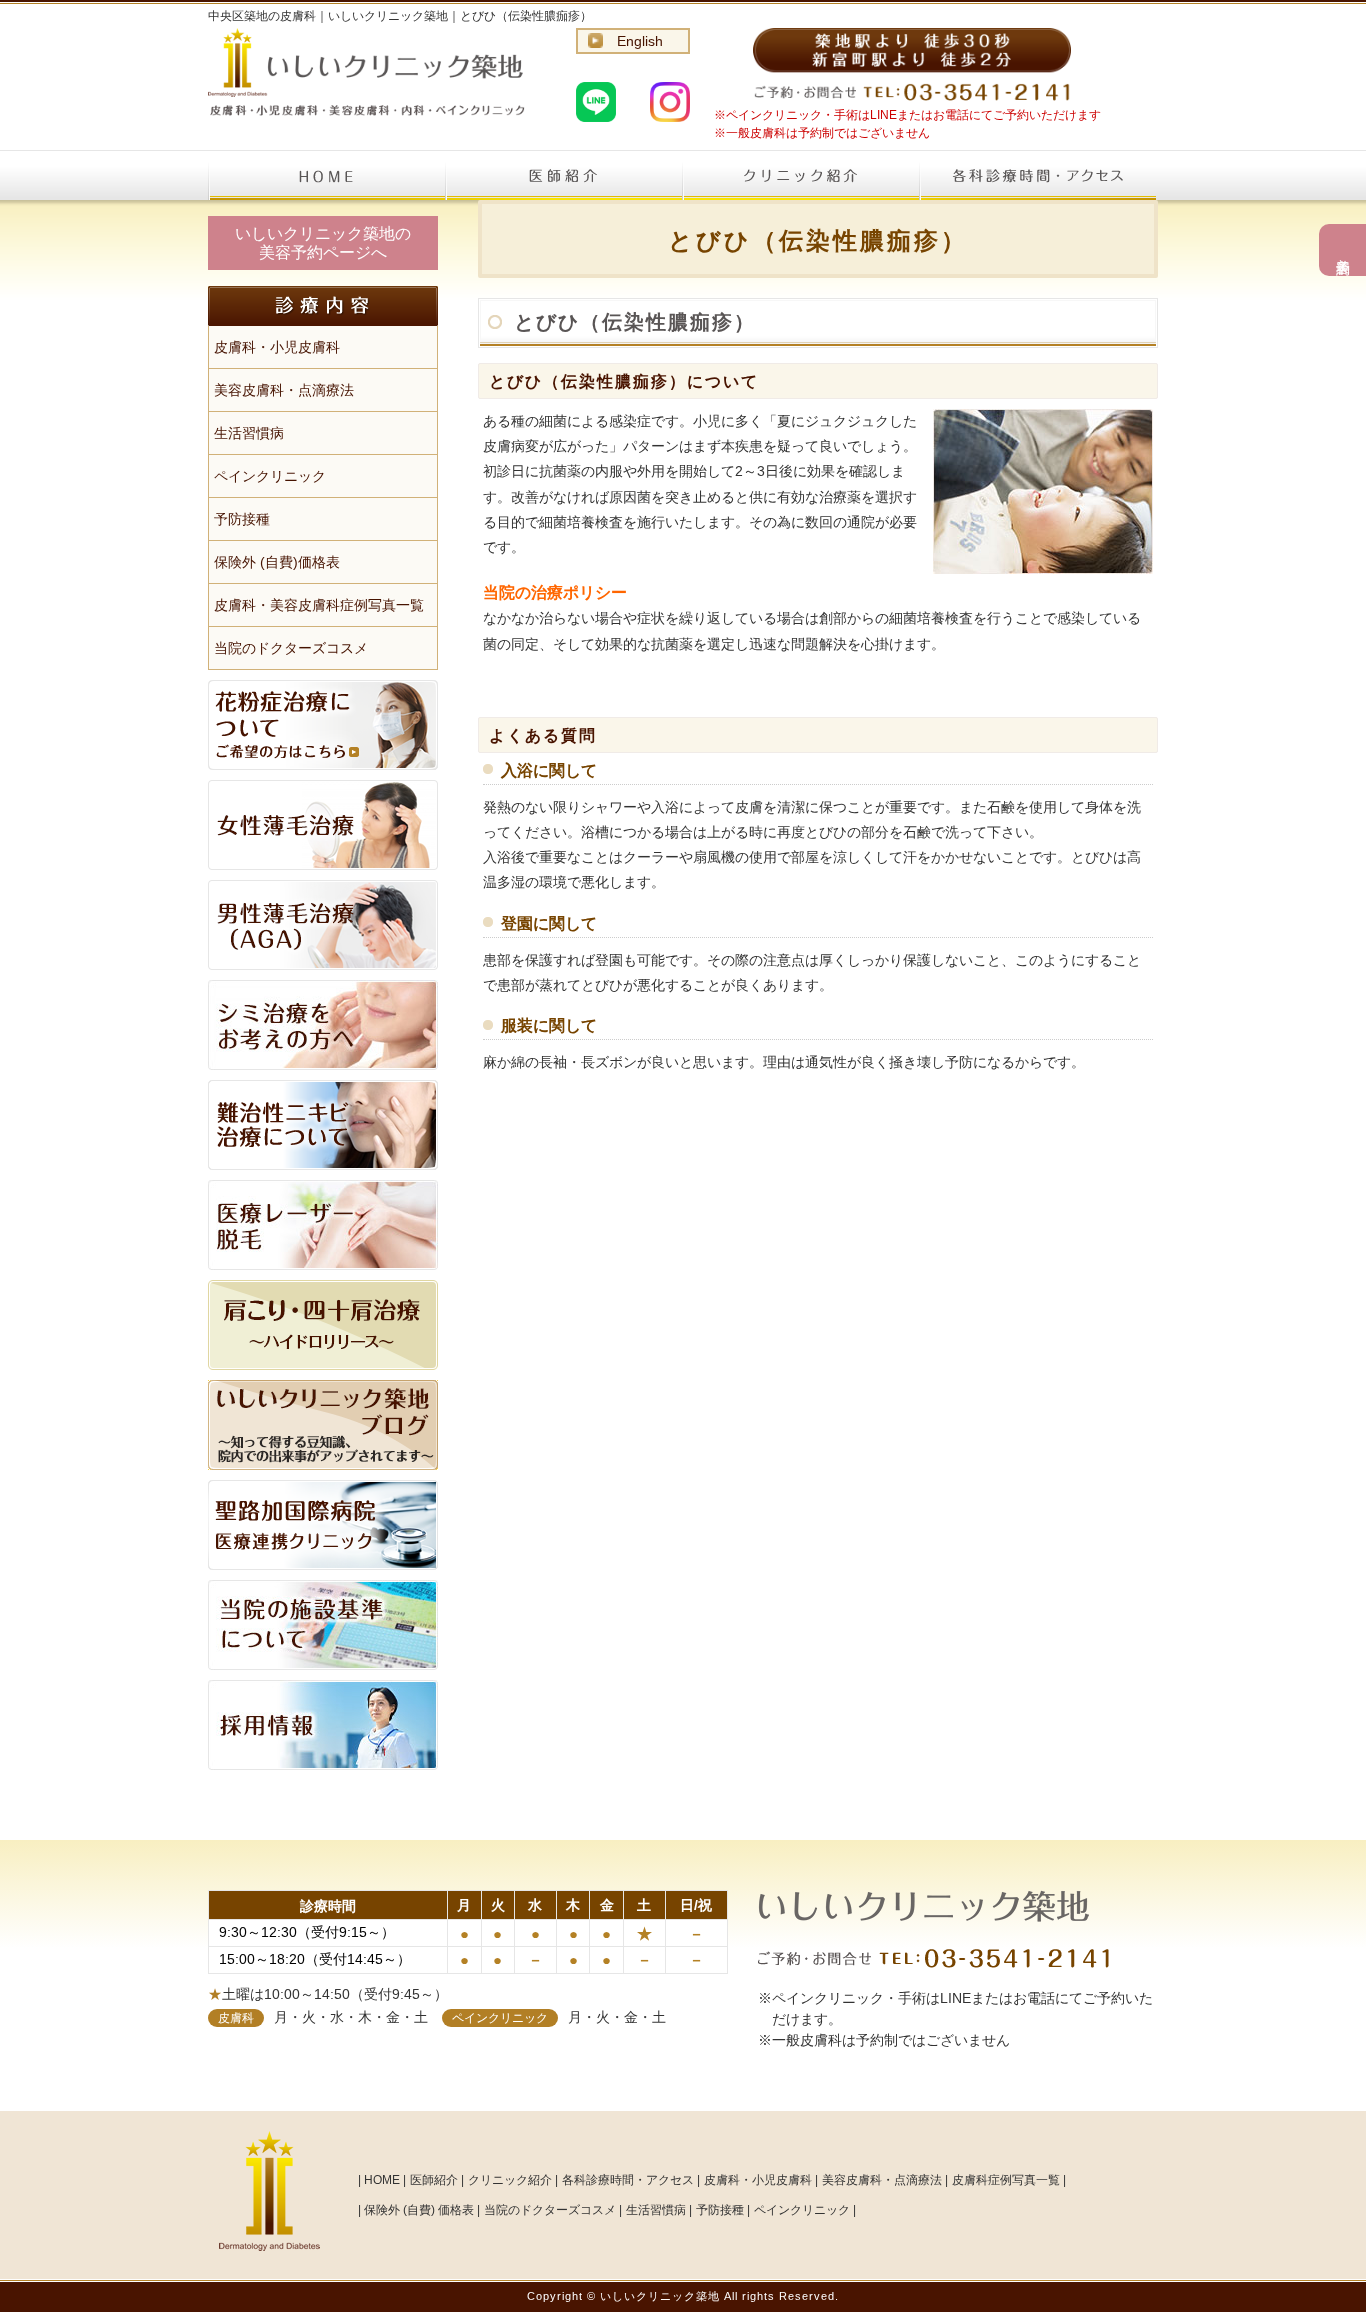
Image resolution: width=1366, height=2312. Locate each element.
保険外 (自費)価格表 (277, 562)
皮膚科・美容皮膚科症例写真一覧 (319, 605)
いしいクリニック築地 (660, 2296)
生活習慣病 (249, 433)
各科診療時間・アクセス (1037, 175)
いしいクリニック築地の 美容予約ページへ (323, 243)
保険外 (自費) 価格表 (419, 2210)
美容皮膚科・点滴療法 (284, 390)
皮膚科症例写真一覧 (1006, 2180)
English (640, 41)
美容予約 (1343, 250)
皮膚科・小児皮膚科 (277, 347)
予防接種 (242, 519)
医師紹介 (563, 175)
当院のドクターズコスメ (291, 648)
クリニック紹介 (800, 175)
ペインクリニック (270, 476)
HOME (326, 175)
